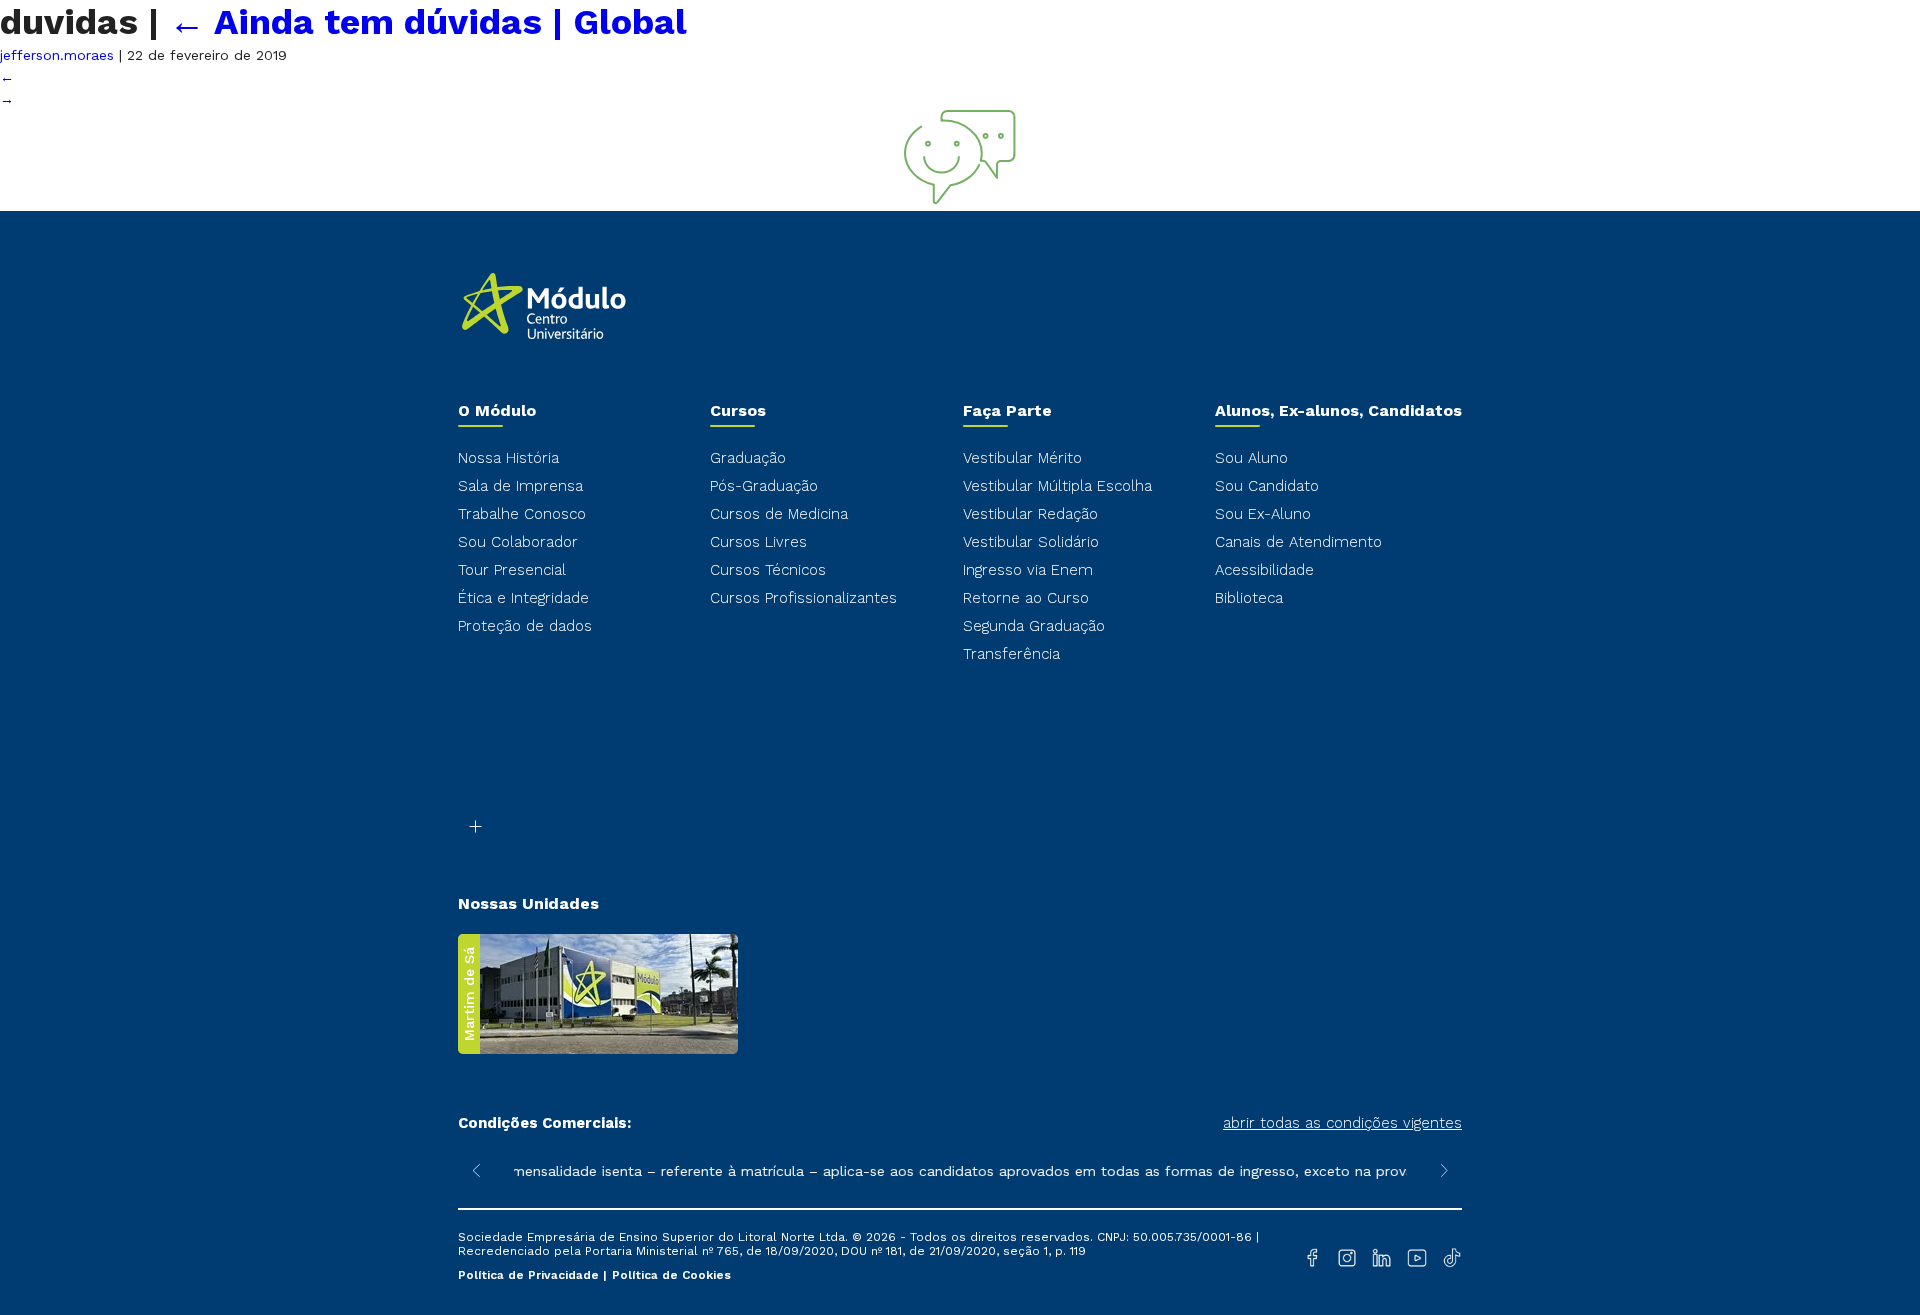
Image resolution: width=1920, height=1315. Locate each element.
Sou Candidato (1267, 486)
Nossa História (508, 458)
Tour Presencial (512, 570)
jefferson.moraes (57, 55)
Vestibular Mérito (1022, 458)
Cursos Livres (758, 542)
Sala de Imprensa (520, 486)
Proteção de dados (525, 626)
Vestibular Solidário (1031, 542)
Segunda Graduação (1034, 626)
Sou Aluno (1251, 458)
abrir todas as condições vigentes (1342, 1123)
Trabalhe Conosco (522, 514)
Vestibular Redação (1030, 514)
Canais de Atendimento (1298, 542)
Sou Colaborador (518, 542)
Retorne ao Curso (1026, 598)
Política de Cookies (671, 1275)
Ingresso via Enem (1028, 570)
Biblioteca (1249, 598)
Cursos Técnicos (768, 570)
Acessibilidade (1264, 570)
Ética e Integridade (523, 598)
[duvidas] (960, 200)
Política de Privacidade (530, 1275)
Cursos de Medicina (779, 514)
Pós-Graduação (764, 486)
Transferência (1011, 654)
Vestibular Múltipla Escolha (1057, 486)
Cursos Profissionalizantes (803, 598)
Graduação (748, 458)
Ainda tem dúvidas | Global (428, 22)
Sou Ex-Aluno (1263, 514)
